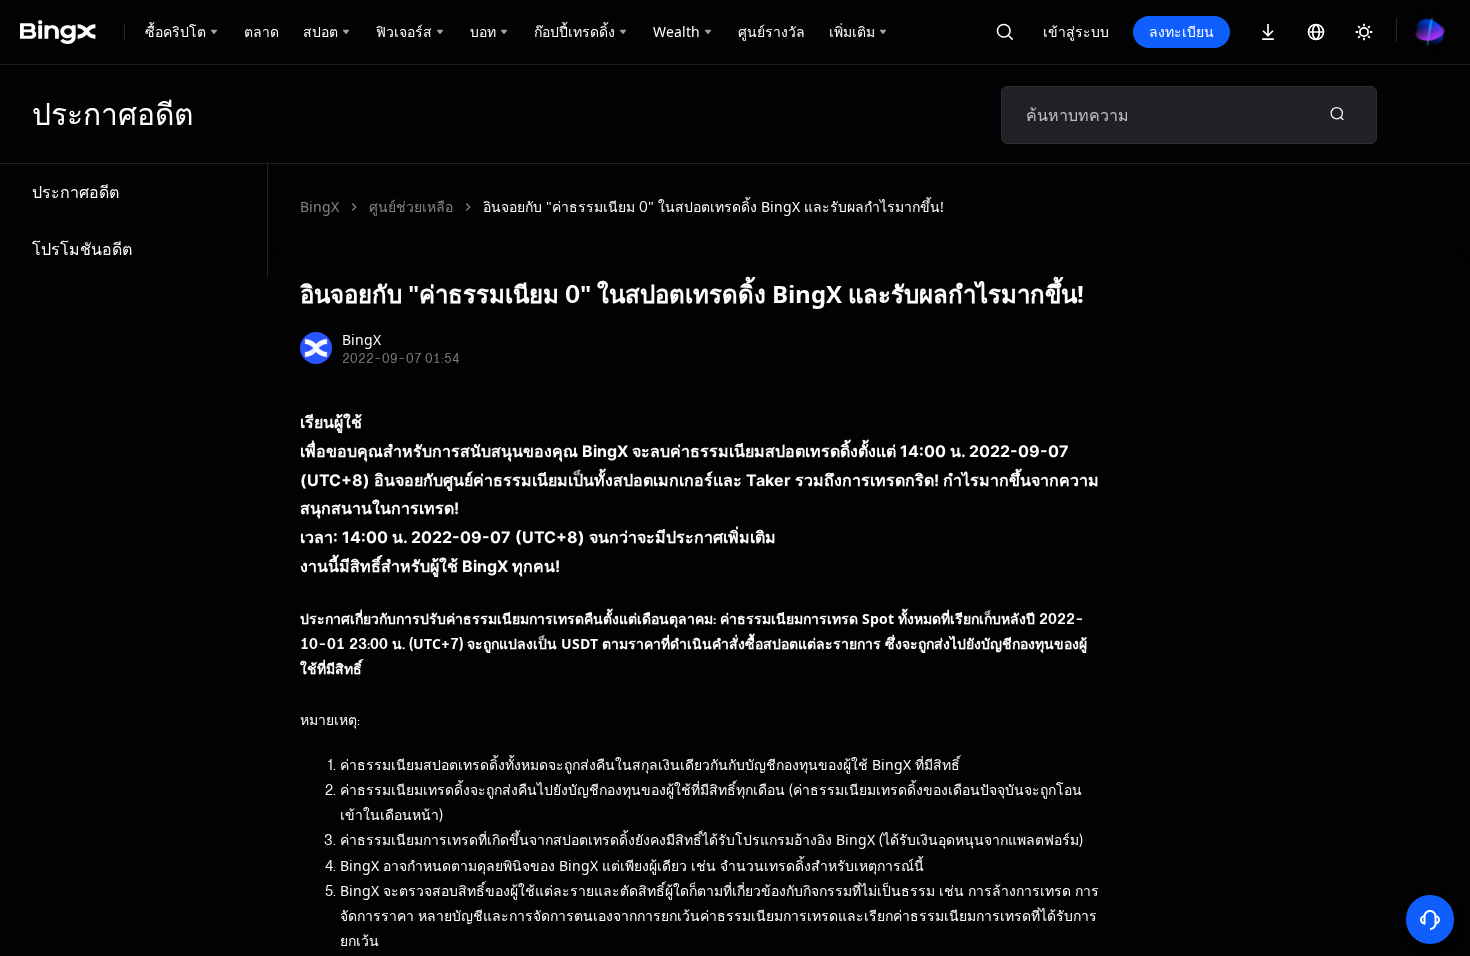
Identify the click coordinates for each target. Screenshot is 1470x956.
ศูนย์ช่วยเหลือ (411, 206)
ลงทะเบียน (1181, 31)
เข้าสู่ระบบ (1076, 31)
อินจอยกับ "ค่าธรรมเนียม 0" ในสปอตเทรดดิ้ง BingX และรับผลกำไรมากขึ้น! (713, 206)
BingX (319, 206)
